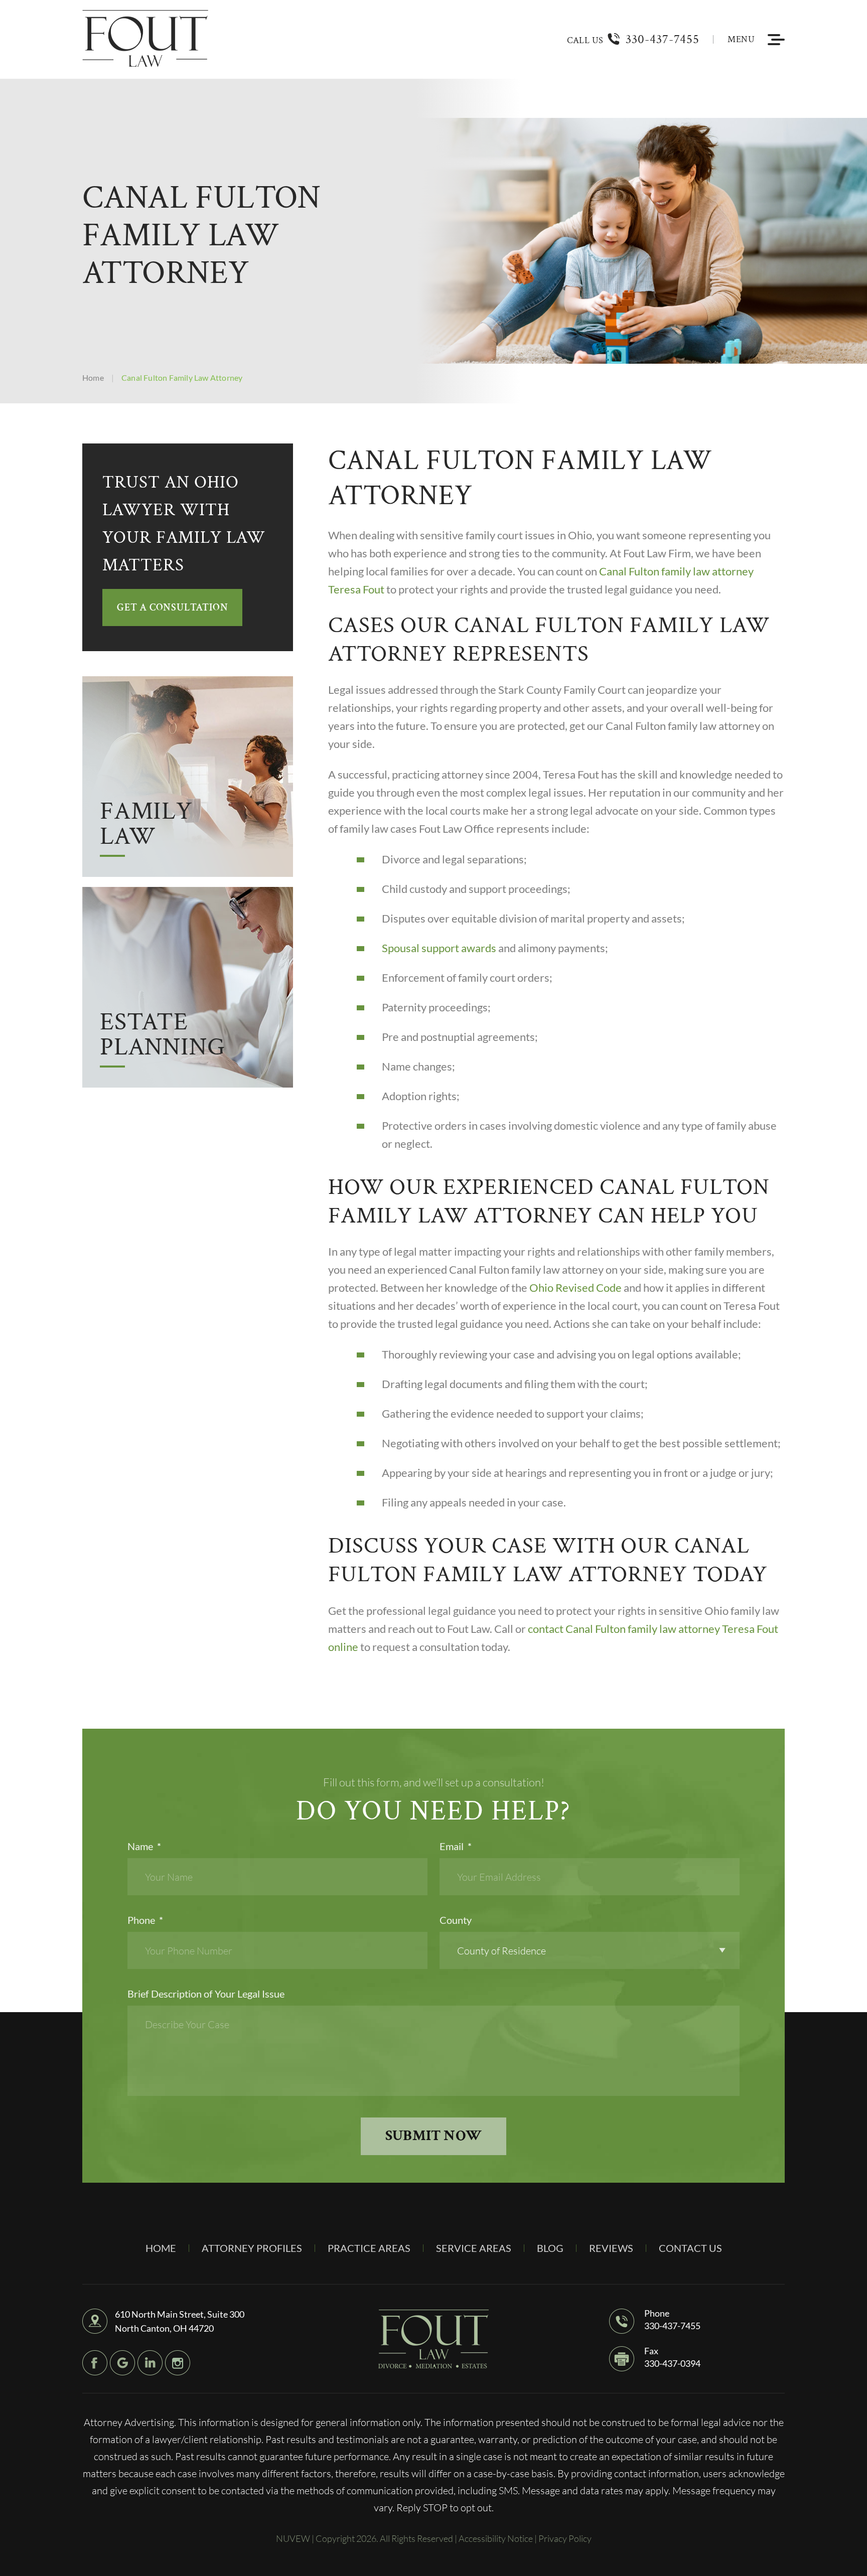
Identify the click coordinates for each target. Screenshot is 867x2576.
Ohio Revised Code (575, 1287)
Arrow (188, 777)
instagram (178, 2363)
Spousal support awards (439, 948)
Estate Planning (162, 1037)
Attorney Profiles (252, 2248)
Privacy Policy (565, 2538)
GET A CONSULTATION (172, 608)
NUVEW (293, 2538)
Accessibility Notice (496, 2538)
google (122, 2363)
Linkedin (150, 2363)
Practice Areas (369, 2248)
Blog (550, 2248)
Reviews (611, 2248)
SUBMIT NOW (434, 2136)
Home (161, 2248)
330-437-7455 (663, 39)
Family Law (146, 826)
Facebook (95, 2363)
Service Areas (474, 2248)
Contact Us (690, 2248)
